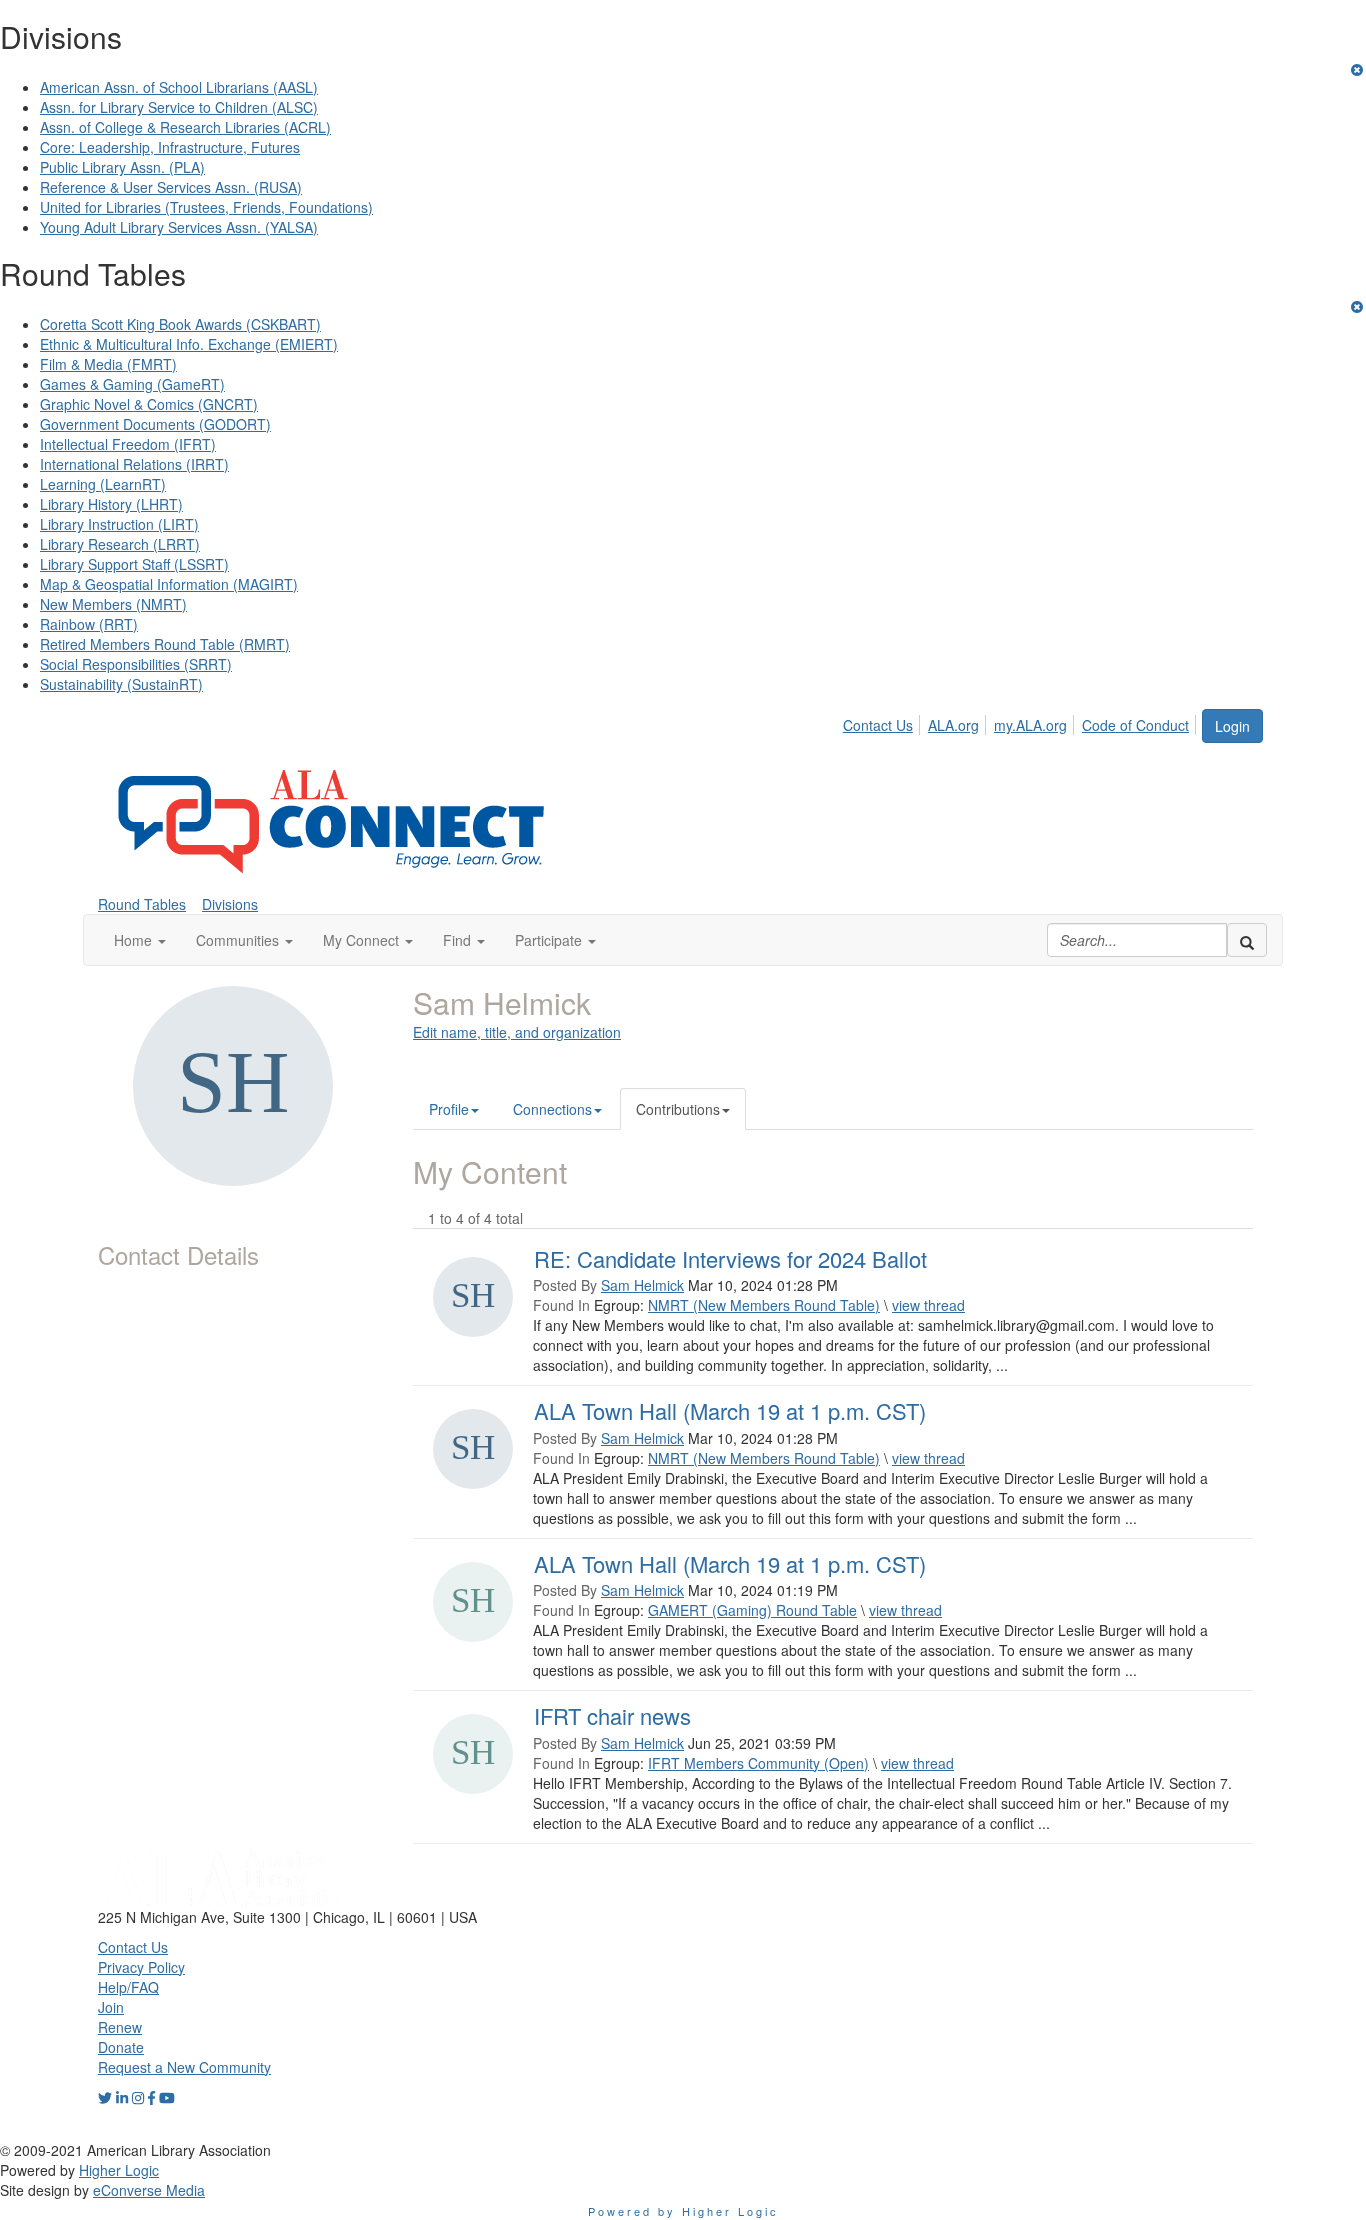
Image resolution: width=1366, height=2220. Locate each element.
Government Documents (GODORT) (155, 424)
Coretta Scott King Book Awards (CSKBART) (180, 324)
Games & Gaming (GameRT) (132, 384)
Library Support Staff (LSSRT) (134, 564)
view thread (928, 1305)
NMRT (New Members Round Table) (764, 1305)
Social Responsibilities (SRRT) (136, 664)
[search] (1247, 940)
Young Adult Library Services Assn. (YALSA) (179, 227)
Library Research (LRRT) (120, 544)
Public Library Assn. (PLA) (122, 167)
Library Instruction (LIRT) (119, 524)
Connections (552, 1109)
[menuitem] (883, 722)
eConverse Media (149, 2190)
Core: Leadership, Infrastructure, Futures (170, 147)
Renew (120, 2027)
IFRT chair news (612, 1715)
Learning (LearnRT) (103, 484)
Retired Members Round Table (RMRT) (165, 644)
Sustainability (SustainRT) (121, 684)
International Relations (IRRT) (134, 464)
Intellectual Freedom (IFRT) (128, 444)
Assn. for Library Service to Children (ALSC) (179, 107)
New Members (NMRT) (113, 604)
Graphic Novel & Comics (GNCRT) (149, 404)
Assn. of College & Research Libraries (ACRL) (185, 127)
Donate (121, 2047)
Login (1232, 726)
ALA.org (953, 725)
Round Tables (142, 904)
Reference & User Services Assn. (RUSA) (171, 187)
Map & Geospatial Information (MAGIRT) (169, 584)
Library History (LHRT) (111, 504)
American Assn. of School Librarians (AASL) (179, 87)
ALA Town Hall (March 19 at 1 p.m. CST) (730, 1410)
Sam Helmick (642, 1285)
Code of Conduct (1135, 725)
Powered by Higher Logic (683, 2211)
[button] (140, 940)
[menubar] (1021, 722)
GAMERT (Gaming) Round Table (752, 1610)
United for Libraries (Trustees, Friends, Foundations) (206, 207)
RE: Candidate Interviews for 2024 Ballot (730, 1258)
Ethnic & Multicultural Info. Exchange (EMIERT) (189, 344)
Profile (449, 1109)
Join (111, 2007)
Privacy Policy (141, 1967)
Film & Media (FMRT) (108, 364)
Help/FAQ (128, 1987)
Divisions (230, 904)
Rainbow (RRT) (89, 624)
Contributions (678, 1109)
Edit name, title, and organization (517, 1032)
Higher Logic (119, 2170)
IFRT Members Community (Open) (758, 1763)
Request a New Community (184, 2067)
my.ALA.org (1030, 725)
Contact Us (878, 725)
